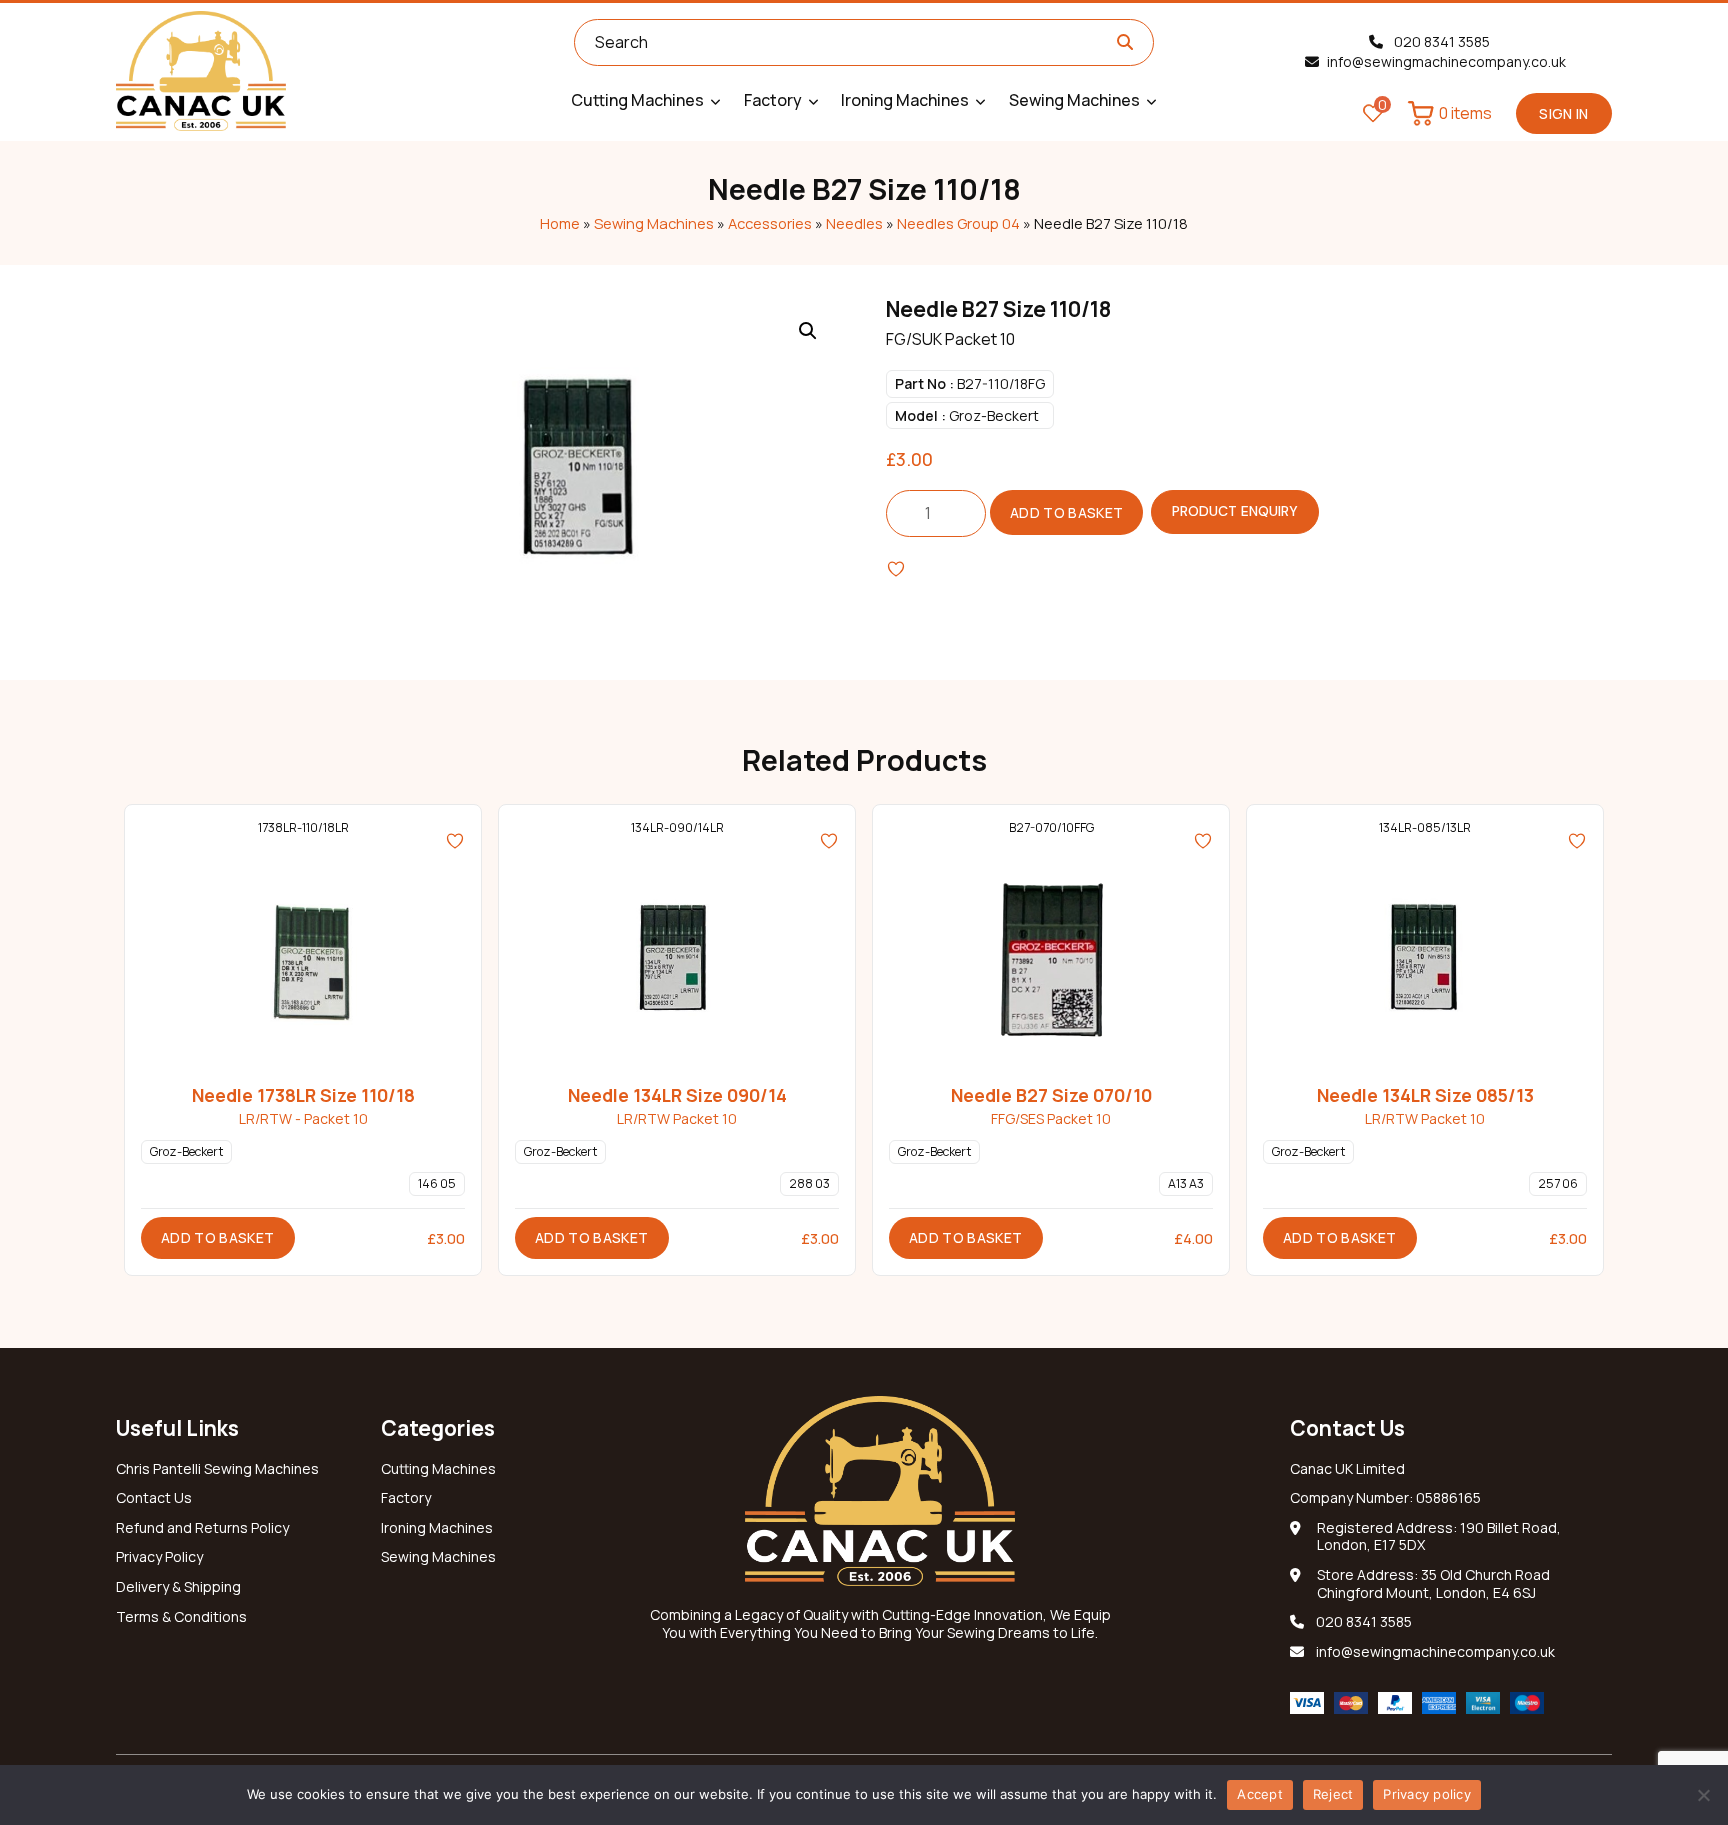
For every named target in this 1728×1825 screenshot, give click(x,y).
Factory (406, 1498)
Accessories (770, 223)
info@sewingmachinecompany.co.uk (1446, 62)
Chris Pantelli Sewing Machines (217, 1469)
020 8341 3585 (1440, 41)
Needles (854, 223)
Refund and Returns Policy (202, 1528)
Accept (1260, 1794)
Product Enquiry (1235, 511)
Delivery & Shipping (178, 1587)
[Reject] (1703, 1795)
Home (560, 223)
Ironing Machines (437, 1528)
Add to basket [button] (218, 1237)
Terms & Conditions (181, 1617)
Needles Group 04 (958, 223)
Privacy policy (1427, 1794)
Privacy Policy (159, 1557)
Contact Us (154, 1498)
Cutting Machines (438, 1469)
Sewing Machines (654, 223)
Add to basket (1067, 512)
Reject (1333, 1794)
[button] (808, 331)
